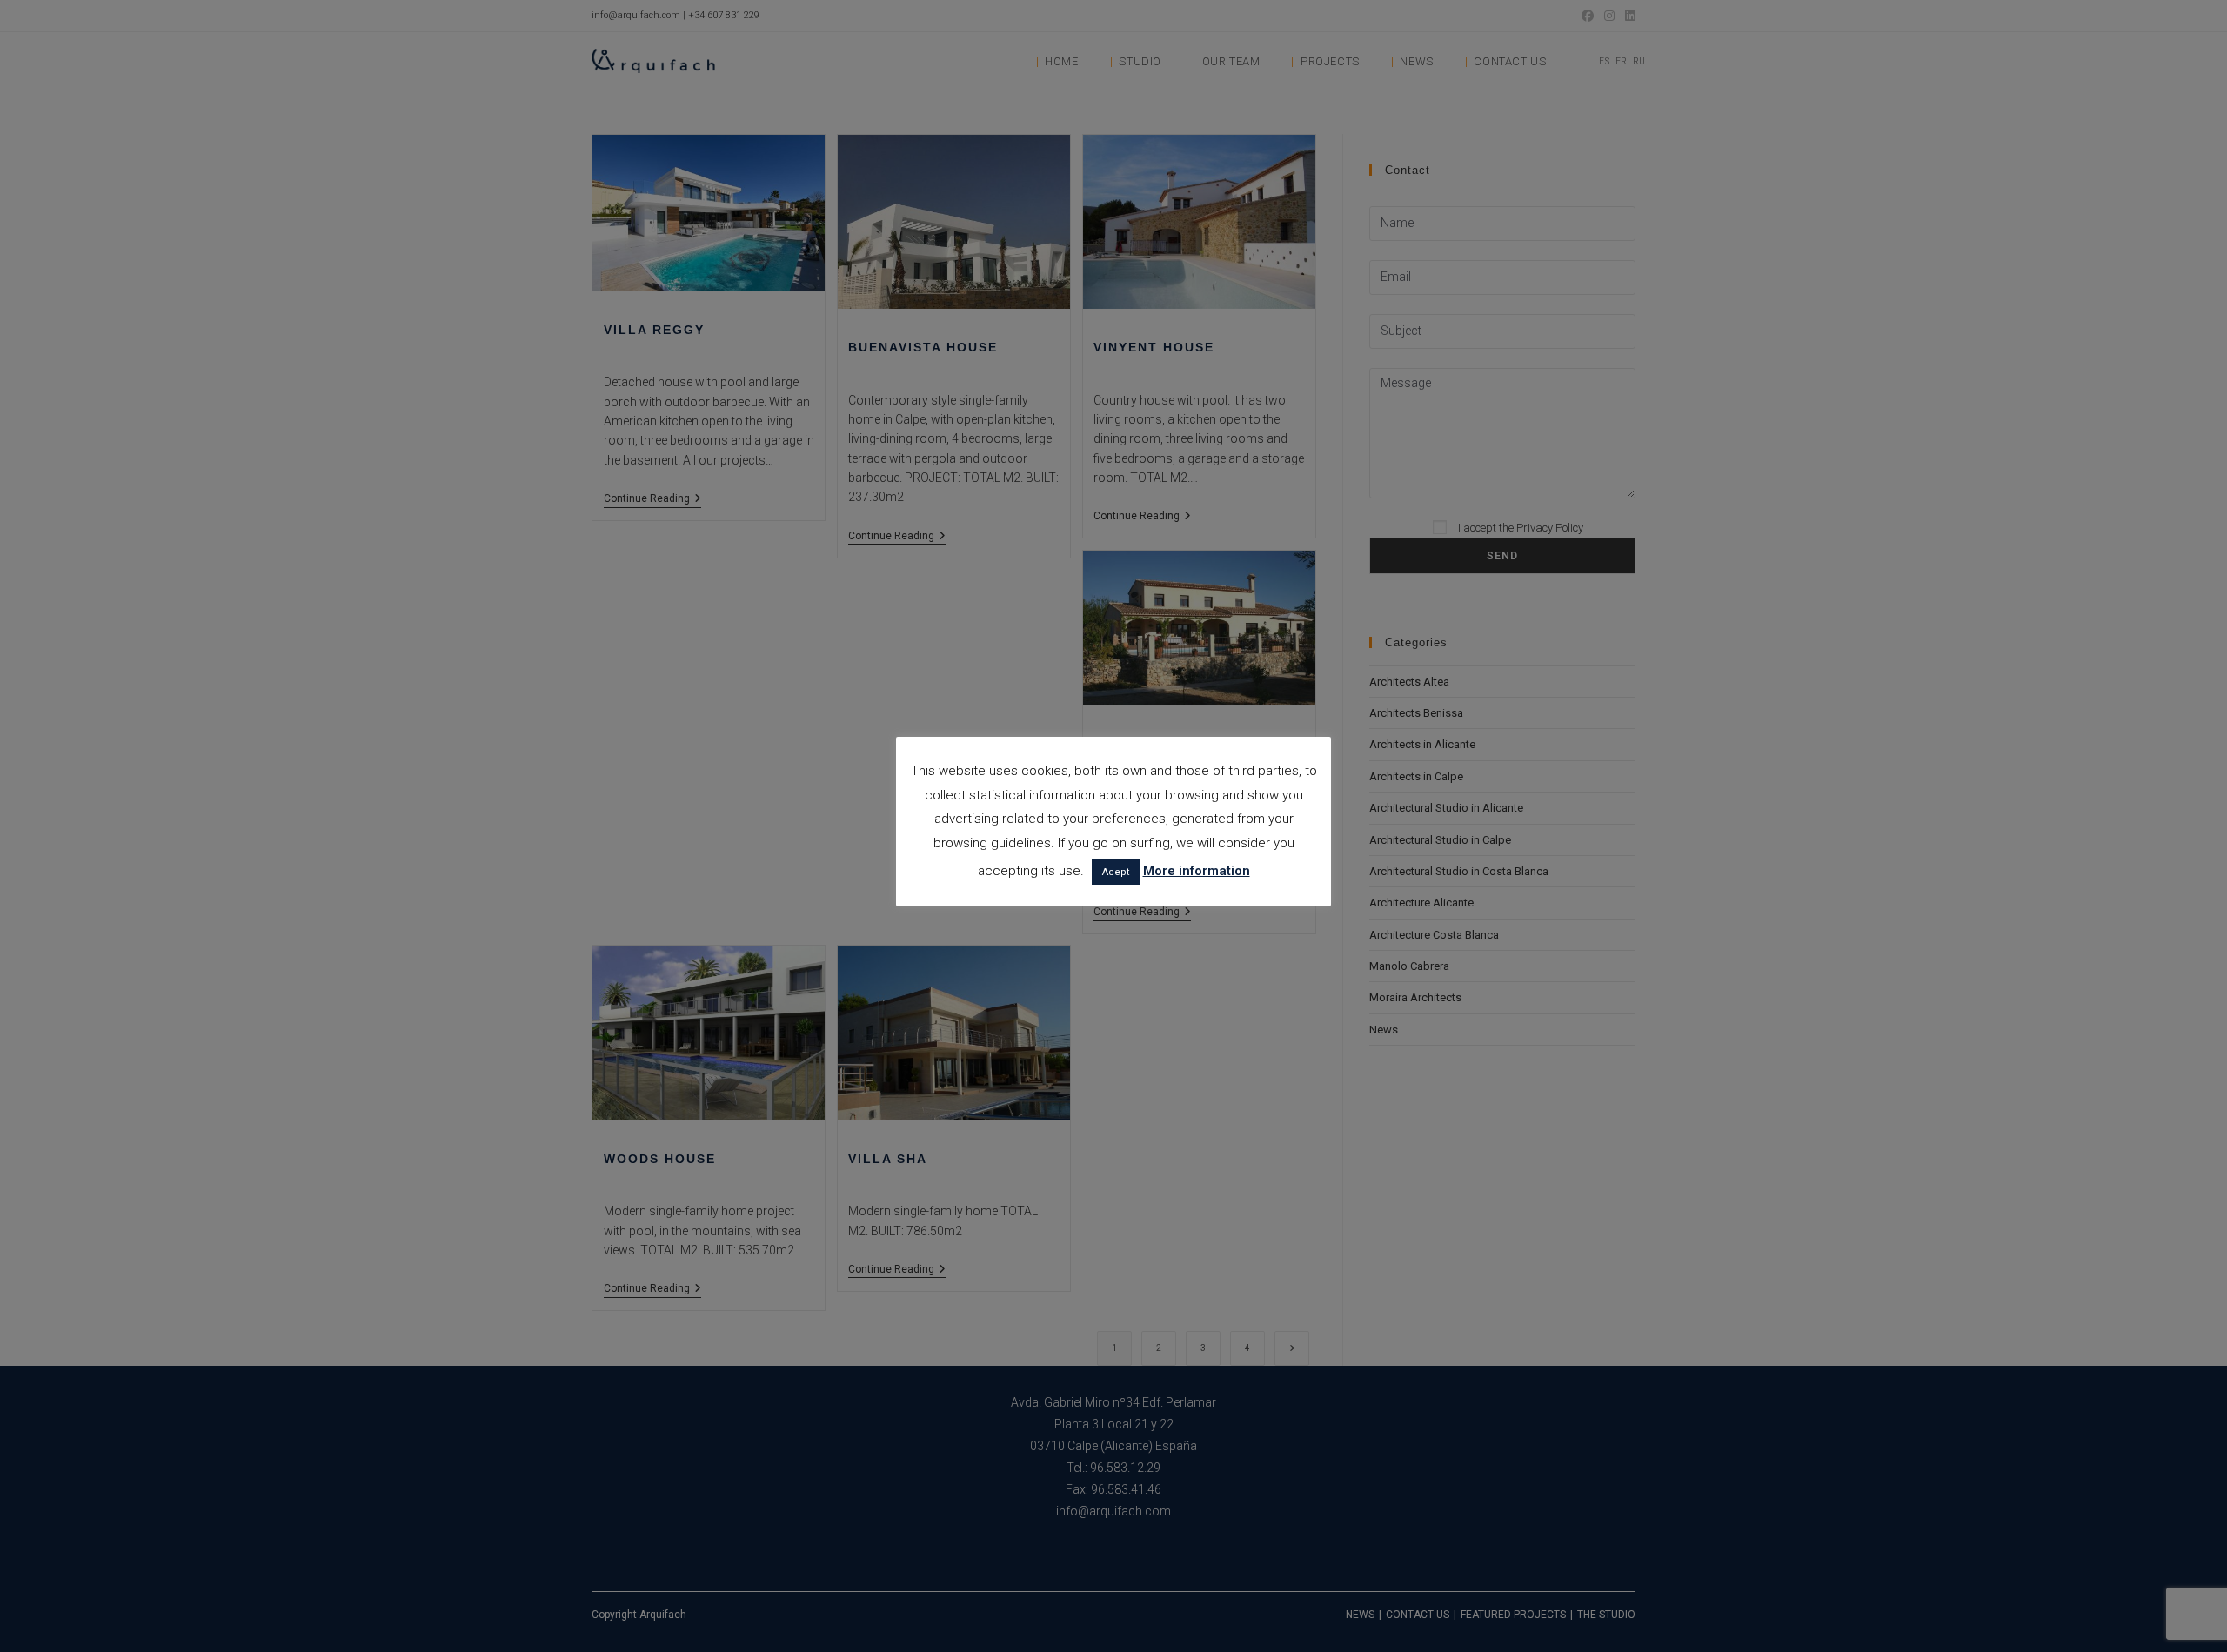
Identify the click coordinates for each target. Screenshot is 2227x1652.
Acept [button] (1116, 872)
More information (1197, 871)
